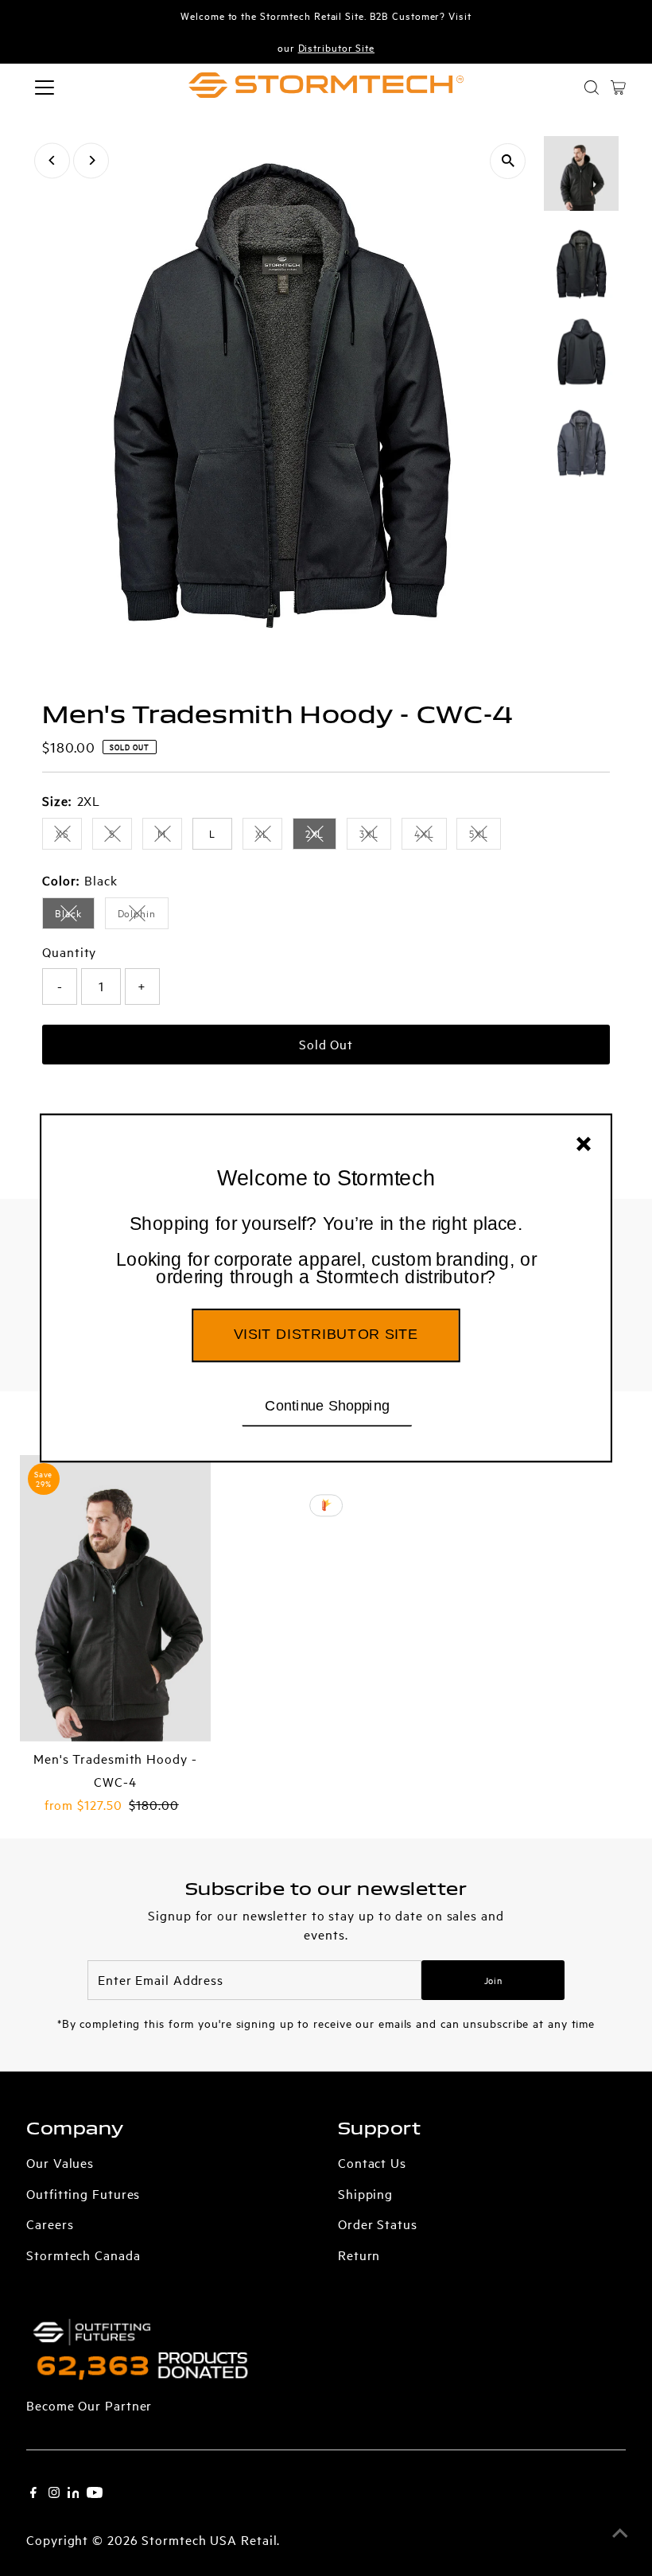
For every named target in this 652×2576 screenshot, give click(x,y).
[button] (326, 1251)
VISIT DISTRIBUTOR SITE (326, 1334)
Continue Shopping (327, 1405)
